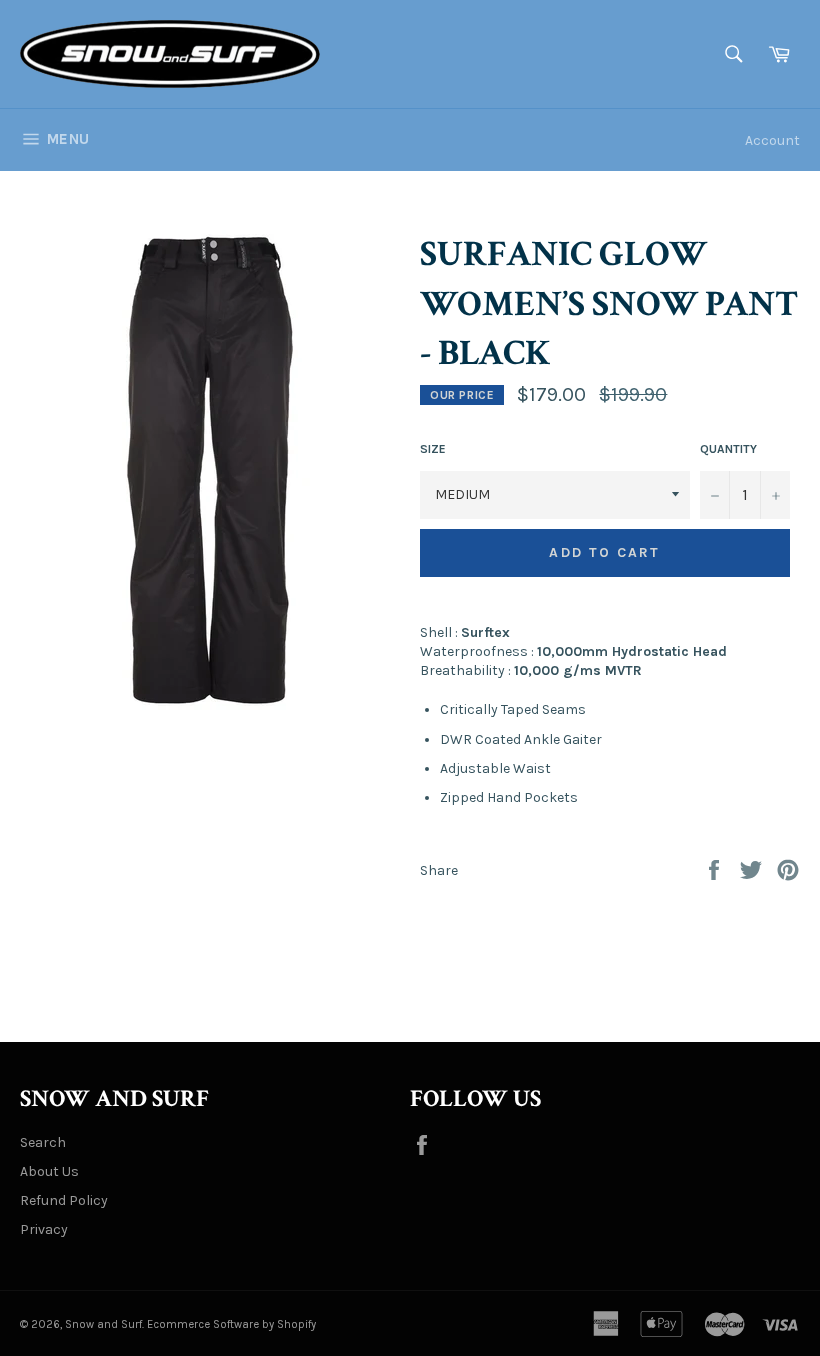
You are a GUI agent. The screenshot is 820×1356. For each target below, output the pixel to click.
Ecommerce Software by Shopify (231, 1324)
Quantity (728, 449)
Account (772, 140)
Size (433, 449)
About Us (49, 1171)
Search (43, 1142)
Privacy (44, 1229)
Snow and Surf (103, 1324)
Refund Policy (64, 1200)
